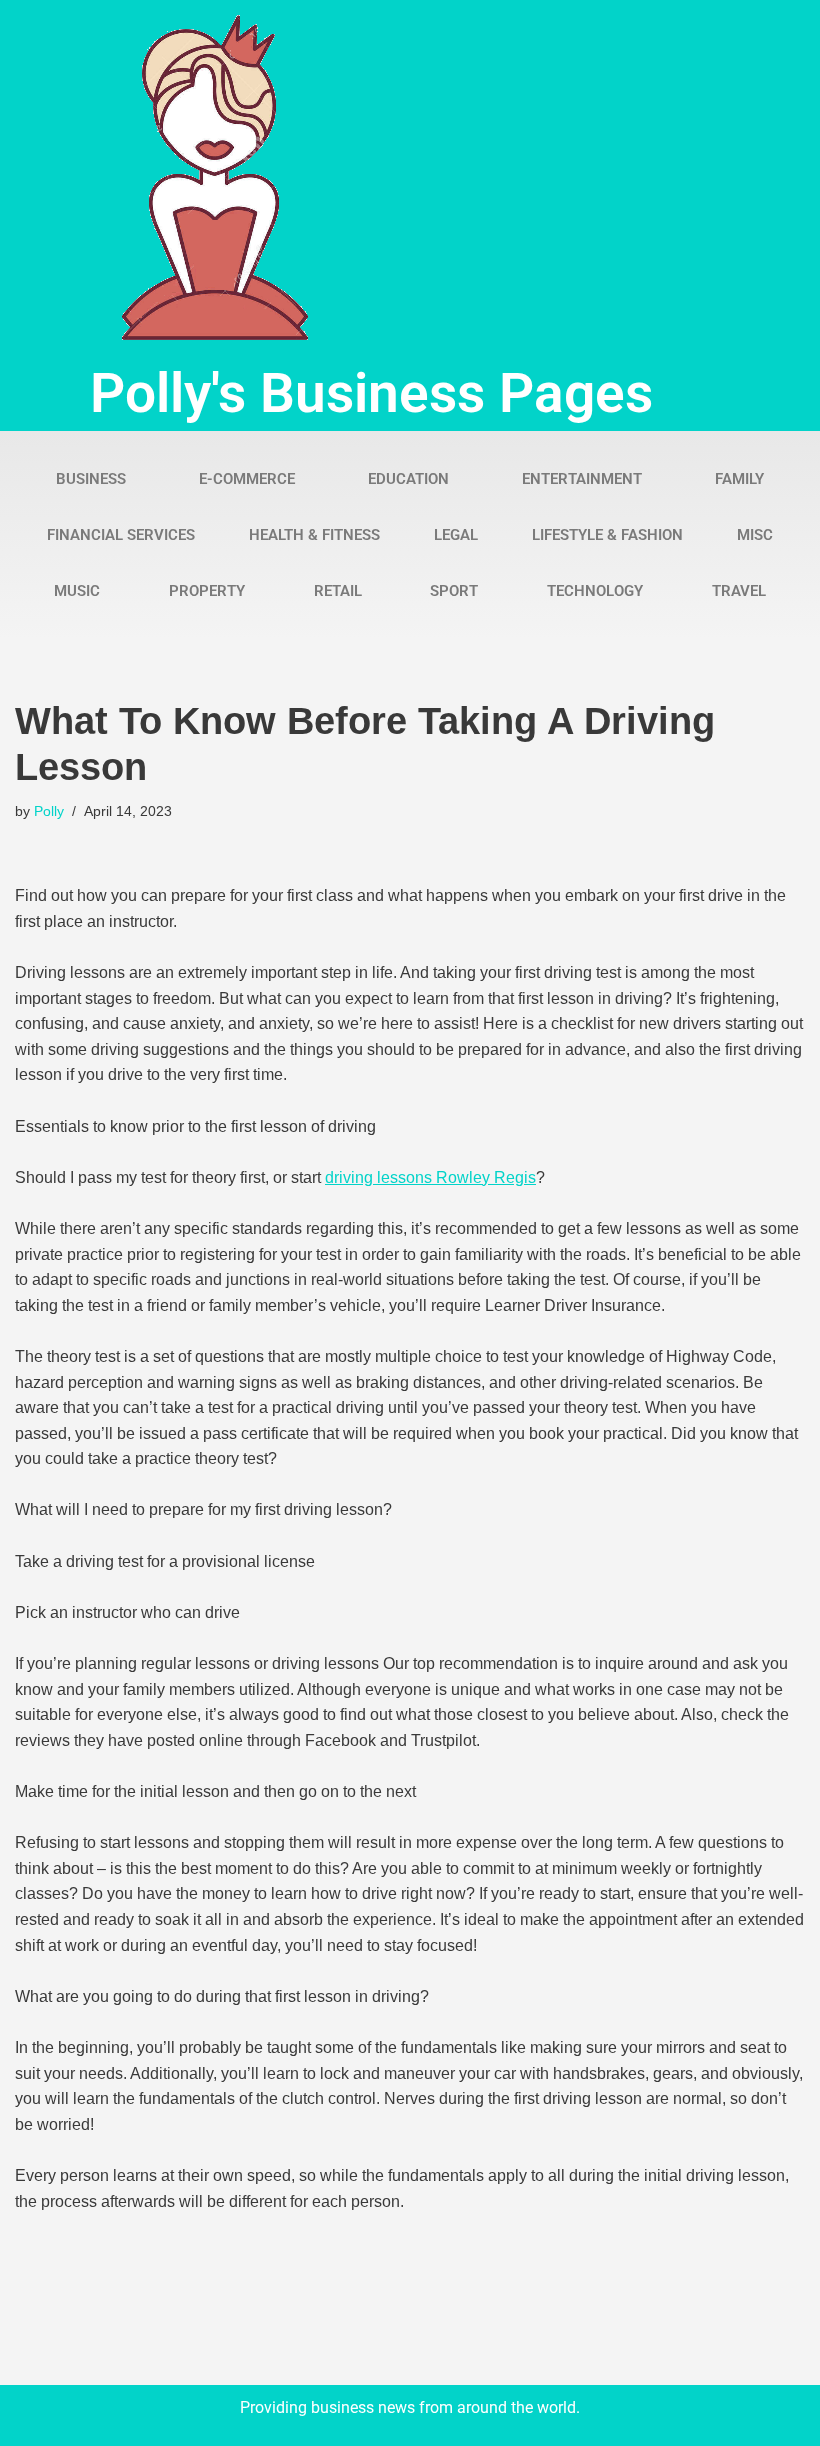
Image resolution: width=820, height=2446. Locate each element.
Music (77, 591)
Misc (755, 535)
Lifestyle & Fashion (607, 535)
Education (408, 479)
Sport (454, 591)
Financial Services (121, 535)
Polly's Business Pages (371, 393)
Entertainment (582, 479)
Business (91, 479)
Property (207, 591)
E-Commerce (247, 479)
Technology (595, 591)
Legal (456, 535)
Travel (739, 591)
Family (739, 479)
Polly (49, 811)
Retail (338, 591)
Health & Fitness (314, 535)
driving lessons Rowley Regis (430, 1177)
